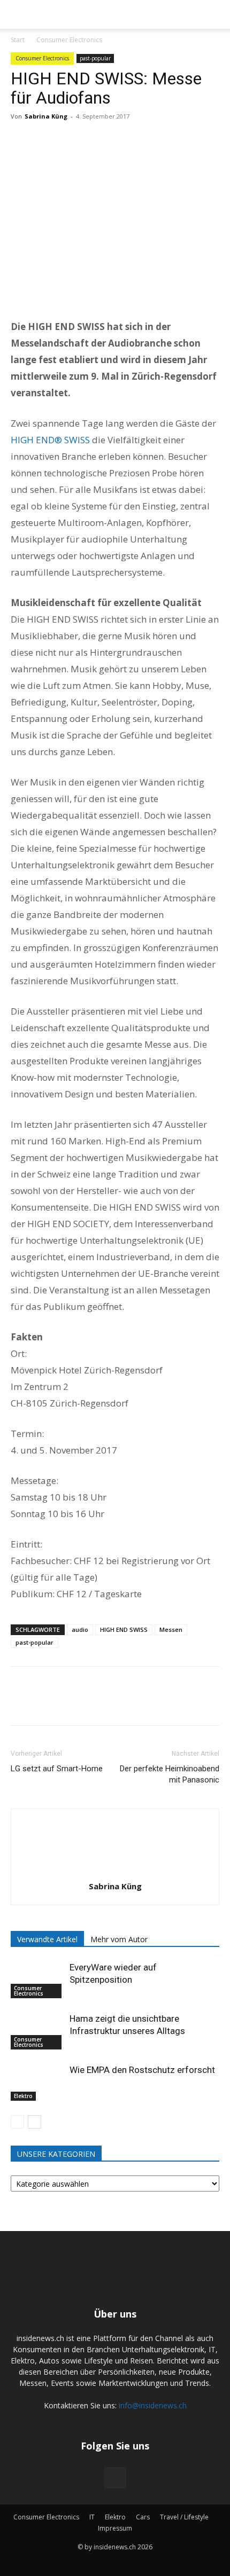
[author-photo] (115, 1871)
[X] (46, 140)
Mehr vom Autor (119, 1939)
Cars (143, 2517)
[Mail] (115, 2478)
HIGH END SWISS (124, 1629)
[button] (17, 14)
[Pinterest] (71, 140)
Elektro (23, 2096)
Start (18, 40)
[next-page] (34, 2122)
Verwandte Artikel (47, 1939)
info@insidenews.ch (153, 2405)
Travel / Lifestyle (184, 2517)
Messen (171, 1629)
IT (92, 2517)
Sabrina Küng (46, 116)
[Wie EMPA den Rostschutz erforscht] (37, 2082)
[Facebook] (21, 140)
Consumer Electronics (69, 40)
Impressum (115, 2528)
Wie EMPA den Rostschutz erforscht (142, 2070)
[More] (120, 140)
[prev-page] (17, 2122)
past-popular (95, 58)
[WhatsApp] (95, 140)
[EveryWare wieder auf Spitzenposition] (37, 1980)
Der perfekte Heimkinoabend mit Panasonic (170, 1774)
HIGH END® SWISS (50, 440)
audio (80, 1629)
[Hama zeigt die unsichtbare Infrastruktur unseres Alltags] (37, 2031)
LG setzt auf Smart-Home (57, 1769)
